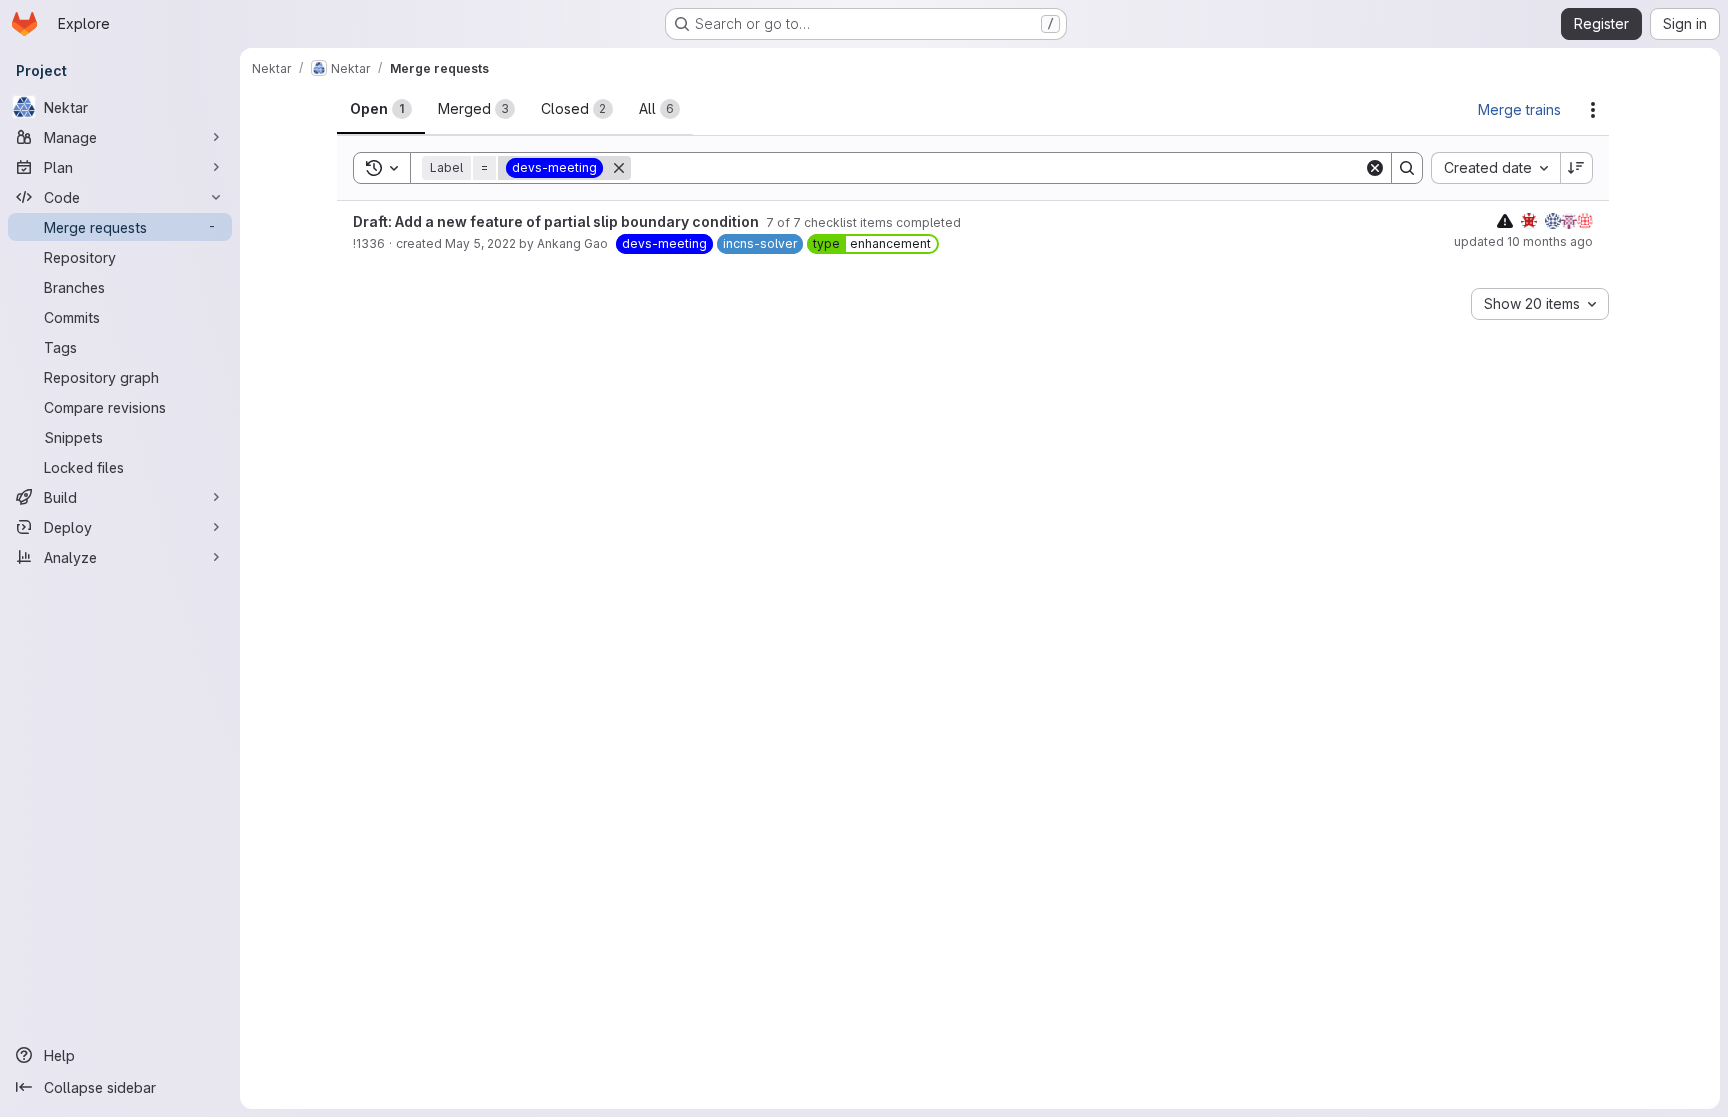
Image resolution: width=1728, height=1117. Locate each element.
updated (1523, 241)
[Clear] (1375, 168)
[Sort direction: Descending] (1577, 168)
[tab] (381, 109)
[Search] (1407, 168)
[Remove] (619, 168)
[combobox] (1495, 168)
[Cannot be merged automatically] (1505, 220)
